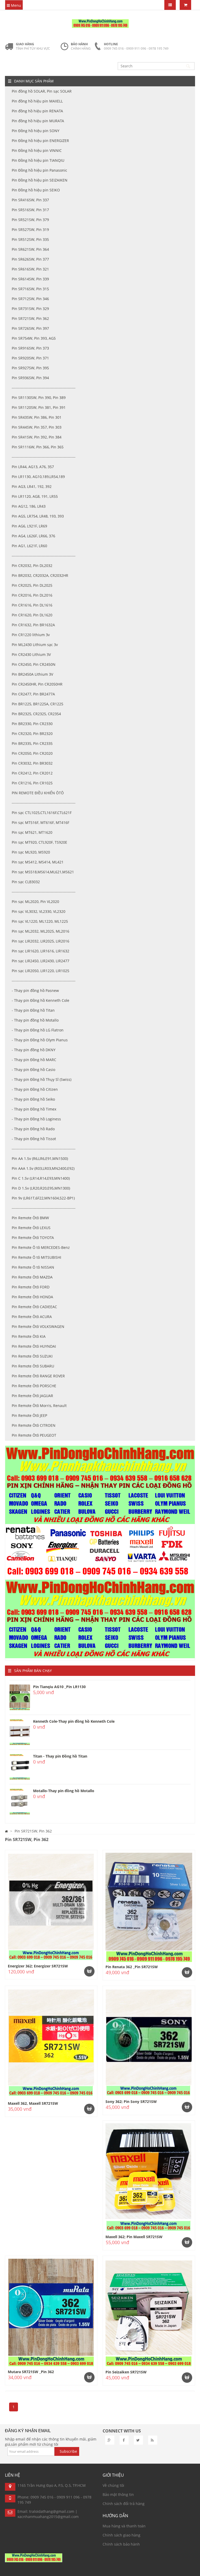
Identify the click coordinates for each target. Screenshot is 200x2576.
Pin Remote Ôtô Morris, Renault (39, 1406)
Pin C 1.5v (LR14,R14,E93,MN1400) (41, 1178)
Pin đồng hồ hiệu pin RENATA (37, 111)
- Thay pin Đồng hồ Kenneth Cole (40, 1000)
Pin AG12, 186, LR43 (29, 506)
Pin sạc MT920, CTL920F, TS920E (39, 842)
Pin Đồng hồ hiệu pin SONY (36, 131)
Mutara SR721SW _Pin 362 (31, 2372)
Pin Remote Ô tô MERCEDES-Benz (41, 1247)
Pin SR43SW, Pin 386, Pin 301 (37, 417)
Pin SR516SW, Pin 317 (30, 210)
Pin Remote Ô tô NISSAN (33, 1267)
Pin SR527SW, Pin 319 (30, 230)
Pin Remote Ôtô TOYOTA (33, 1238)
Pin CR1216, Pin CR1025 (32, 783)
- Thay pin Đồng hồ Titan (33, 1010)
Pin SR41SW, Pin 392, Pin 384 (37, 437)
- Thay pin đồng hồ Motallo (35, 1020)
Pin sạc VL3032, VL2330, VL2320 (39, 911)
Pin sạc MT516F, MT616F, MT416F (40, 822)
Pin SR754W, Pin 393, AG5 (34, 338)
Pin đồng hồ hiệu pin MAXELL (37, 101)
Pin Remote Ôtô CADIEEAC (34, 1307)
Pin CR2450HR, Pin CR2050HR (37, 684)
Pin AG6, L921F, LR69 (29, 526)
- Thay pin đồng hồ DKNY (34, 1050)
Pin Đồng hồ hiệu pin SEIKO (36, 190)
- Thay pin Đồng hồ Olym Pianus (40, 1040)
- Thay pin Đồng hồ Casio (33, 1070)
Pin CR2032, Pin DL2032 (32, 566)
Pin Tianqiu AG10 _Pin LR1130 (59, 1687)
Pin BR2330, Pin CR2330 (32, 724)
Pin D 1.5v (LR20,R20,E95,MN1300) (41, 1188)
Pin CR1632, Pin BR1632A (33, 625)
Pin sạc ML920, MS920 (31, 852)
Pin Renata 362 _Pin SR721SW (132, 1967)
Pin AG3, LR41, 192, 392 (32, 486)
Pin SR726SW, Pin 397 (30, 328)
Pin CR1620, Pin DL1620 (32, 615)
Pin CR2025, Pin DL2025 (32, 585)
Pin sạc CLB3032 (26, 882)
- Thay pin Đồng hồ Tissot (34, 1139)
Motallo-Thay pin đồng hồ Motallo (64, 1791)
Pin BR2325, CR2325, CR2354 (36, 714)
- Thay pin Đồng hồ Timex (34, 1109)
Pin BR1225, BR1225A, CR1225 (37, 704)
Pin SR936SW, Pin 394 (30, 378)
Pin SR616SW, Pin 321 (30, 269)
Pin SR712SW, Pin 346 (30, 299)
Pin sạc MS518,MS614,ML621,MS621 (43, 872)
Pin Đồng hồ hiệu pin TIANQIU (38, 160)
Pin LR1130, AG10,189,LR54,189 (38, 477)
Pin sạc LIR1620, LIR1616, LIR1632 (40, 951)
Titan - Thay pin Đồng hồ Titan (60, 1756)
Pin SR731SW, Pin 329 (30, 309)
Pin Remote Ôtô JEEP (29, 1415)
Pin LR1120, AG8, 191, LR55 (35, 496)
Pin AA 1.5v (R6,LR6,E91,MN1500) (40, 1158)
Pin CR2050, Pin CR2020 (32, 753)
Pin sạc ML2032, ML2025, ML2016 (40, 931)
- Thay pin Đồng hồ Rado (33, 1129)
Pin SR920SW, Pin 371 (30, 358)
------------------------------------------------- (44, 388)
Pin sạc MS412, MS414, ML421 (38, 862)
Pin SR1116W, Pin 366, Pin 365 (38, 447)
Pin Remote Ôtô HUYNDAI (34, 1346)
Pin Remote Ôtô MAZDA (32, 1277)
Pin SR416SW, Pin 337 (30, 200)
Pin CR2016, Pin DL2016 (32, 595)
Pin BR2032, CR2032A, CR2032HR (40, 575)
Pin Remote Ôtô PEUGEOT (34, 1435)
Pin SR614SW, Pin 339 (30, 279)
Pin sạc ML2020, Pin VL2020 (35, 902)
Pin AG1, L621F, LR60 (29, 546)
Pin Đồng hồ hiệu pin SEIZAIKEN (40, 180)
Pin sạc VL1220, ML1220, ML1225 (40, 921)
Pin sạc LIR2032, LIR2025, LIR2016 (40, 941)
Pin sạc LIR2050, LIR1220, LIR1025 (40, 971)
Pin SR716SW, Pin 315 (30, 289)
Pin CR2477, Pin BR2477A (33, 694)
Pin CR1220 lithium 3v (31, 635)
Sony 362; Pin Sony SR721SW (131, 2102)
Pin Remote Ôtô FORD (31, 1287)
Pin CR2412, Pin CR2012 (32, 773)
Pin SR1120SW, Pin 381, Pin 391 (39, 407)
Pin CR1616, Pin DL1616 (32, 605)
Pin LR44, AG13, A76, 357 (33, 467)
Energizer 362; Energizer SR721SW (38, 1966)
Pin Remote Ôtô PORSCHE (34, 1386)
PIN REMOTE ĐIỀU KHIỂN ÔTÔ (38, 793)
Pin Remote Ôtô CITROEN (34, 1425)
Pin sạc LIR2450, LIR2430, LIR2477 (40, 961)
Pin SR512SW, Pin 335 (30, 239)
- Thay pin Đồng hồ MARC (34, 1060)
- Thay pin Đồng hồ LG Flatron (38, 1030)
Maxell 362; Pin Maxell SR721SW (134, 2237)
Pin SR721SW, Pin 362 (30, 318)
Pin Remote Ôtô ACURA (32, 1317)
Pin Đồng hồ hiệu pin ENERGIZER (40, 141)
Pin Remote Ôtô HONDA (32, 1297)
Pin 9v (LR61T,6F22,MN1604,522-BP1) (43, 1198)
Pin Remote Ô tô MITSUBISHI (36, 1257)
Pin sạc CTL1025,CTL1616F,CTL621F (42, 813)
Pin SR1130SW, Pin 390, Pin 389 (39, 398)
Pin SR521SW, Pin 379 (30, 220)
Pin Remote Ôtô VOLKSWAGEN (38, 1326)
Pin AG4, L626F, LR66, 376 (33, 536)
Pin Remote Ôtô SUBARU (33, 1366)
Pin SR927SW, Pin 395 (30, 368)
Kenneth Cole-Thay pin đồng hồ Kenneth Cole (74, 1721)
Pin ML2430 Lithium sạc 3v (35, 645)
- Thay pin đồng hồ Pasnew (35, 990)
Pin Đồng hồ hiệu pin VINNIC (37, 150)
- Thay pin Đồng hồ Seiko (33, 1099)
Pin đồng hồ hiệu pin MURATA (38, 121)
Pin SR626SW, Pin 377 (30, 259)
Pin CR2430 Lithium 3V (31, 654)
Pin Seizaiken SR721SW (126, 2372)
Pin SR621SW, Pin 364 (30, 249)
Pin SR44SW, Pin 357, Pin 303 (37, 427)
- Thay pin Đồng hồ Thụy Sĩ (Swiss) (42, 1079)
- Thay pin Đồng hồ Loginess (36, 1119)
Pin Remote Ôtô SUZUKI (32, 1356)
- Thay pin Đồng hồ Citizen (35, 1089)
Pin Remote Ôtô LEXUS (31, 1228)
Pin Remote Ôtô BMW (30, 1218)
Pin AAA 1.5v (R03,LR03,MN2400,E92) (43, 1168)
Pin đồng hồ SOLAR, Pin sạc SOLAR (42, 91)
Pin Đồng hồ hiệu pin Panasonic (39, 170)
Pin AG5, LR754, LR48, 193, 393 (38, 516)
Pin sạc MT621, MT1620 (32, 832)
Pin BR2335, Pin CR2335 (32, 743)
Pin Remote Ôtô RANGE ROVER (38, 1376)
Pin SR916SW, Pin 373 (30, 348)
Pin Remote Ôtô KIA (29, 1336)
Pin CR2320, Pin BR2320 (32, 734)
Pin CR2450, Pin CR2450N (34, 664)
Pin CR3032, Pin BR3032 (32, 763)
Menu (15, 5)
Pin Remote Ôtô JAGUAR (32, 1396)
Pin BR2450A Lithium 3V (32, 674)
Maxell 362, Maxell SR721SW (33, 2103)
